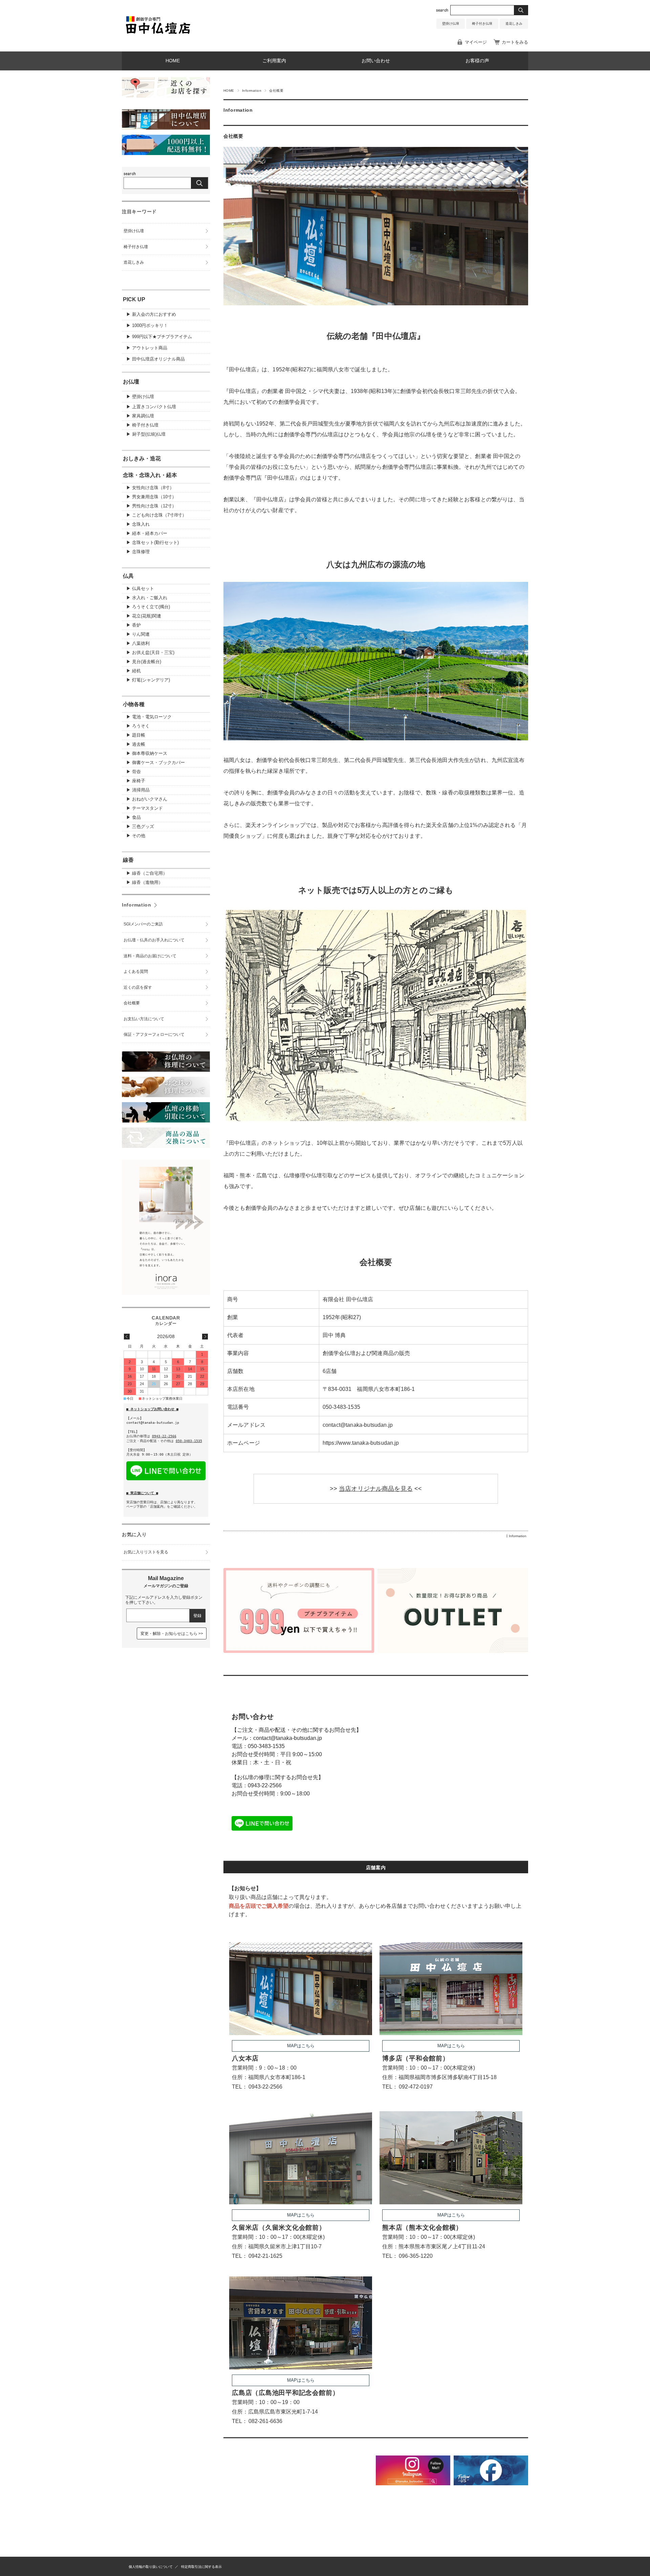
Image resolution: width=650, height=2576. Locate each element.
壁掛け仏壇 (451, 24)
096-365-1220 (416, 2256)
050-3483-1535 (266, 1746)
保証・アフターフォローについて (154, 1034)
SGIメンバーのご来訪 (143, 924)
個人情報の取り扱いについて (151, 2567)
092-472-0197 (416, 2087)
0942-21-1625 (265, 2256)
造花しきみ (514, 24)
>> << (376, 1489)
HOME (173, 61)
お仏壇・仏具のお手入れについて (154, 940)
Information (252, 91)
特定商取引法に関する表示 (201, 2567)
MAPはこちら (301, 2046)
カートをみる (515, 42)
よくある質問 (136, 972)
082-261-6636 (265, 2421)
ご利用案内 (274, 61)
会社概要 (233, 136)
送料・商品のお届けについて (150, 956)
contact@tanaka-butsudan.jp (288, 1738)
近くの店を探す (138, 987)
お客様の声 (477, 61)
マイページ (476, 42)
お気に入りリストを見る (146, 1552)
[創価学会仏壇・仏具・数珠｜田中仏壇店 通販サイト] (158, 35)
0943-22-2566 (265, 1785)
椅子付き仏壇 (482, 24)
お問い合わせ (376, 61)
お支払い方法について (144, 1019)
